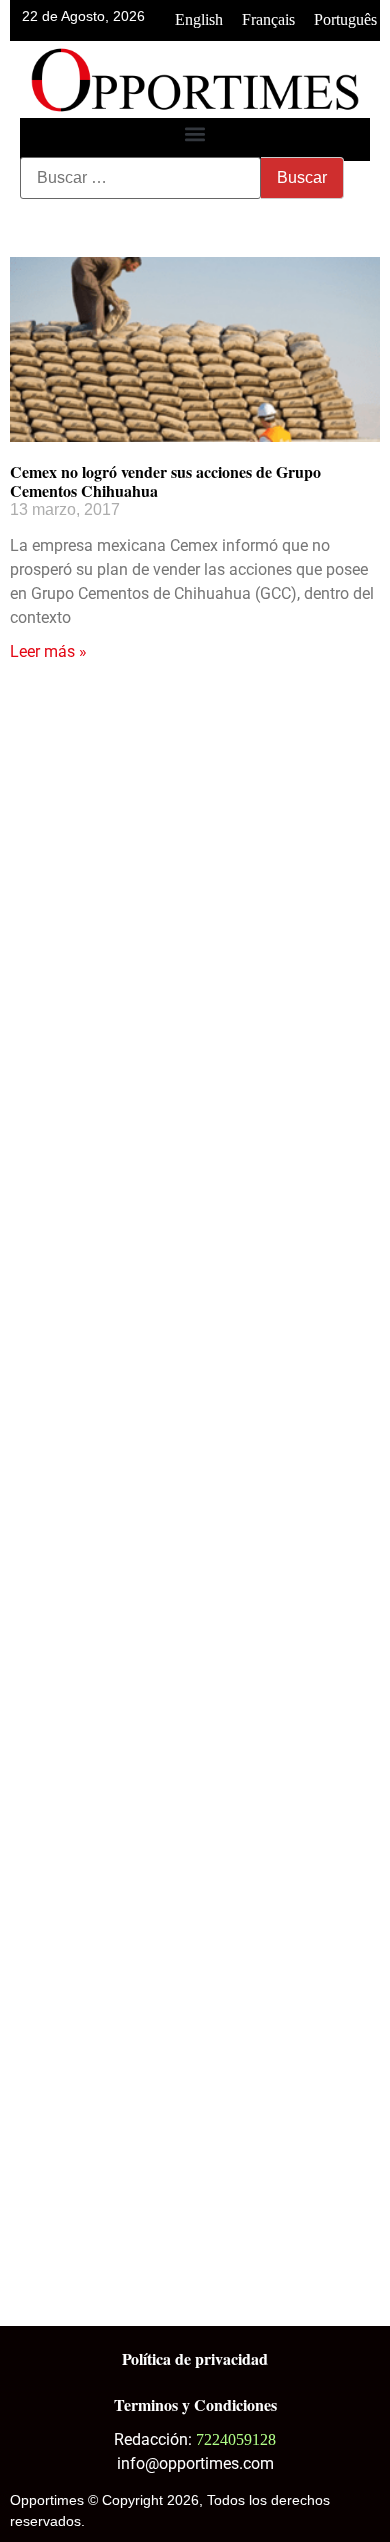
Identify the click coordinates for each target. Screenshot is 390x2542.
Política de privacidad (195, 2358)
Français (268, 19)
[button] (195, 134)
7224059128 (236, 2439)
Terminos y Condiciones (195, 2404)
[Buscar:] (140, 178)
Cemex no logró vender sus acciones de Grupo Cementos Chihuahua (165, 481)
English (199, 19)
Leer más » (48, 651)
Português (345, 19)
